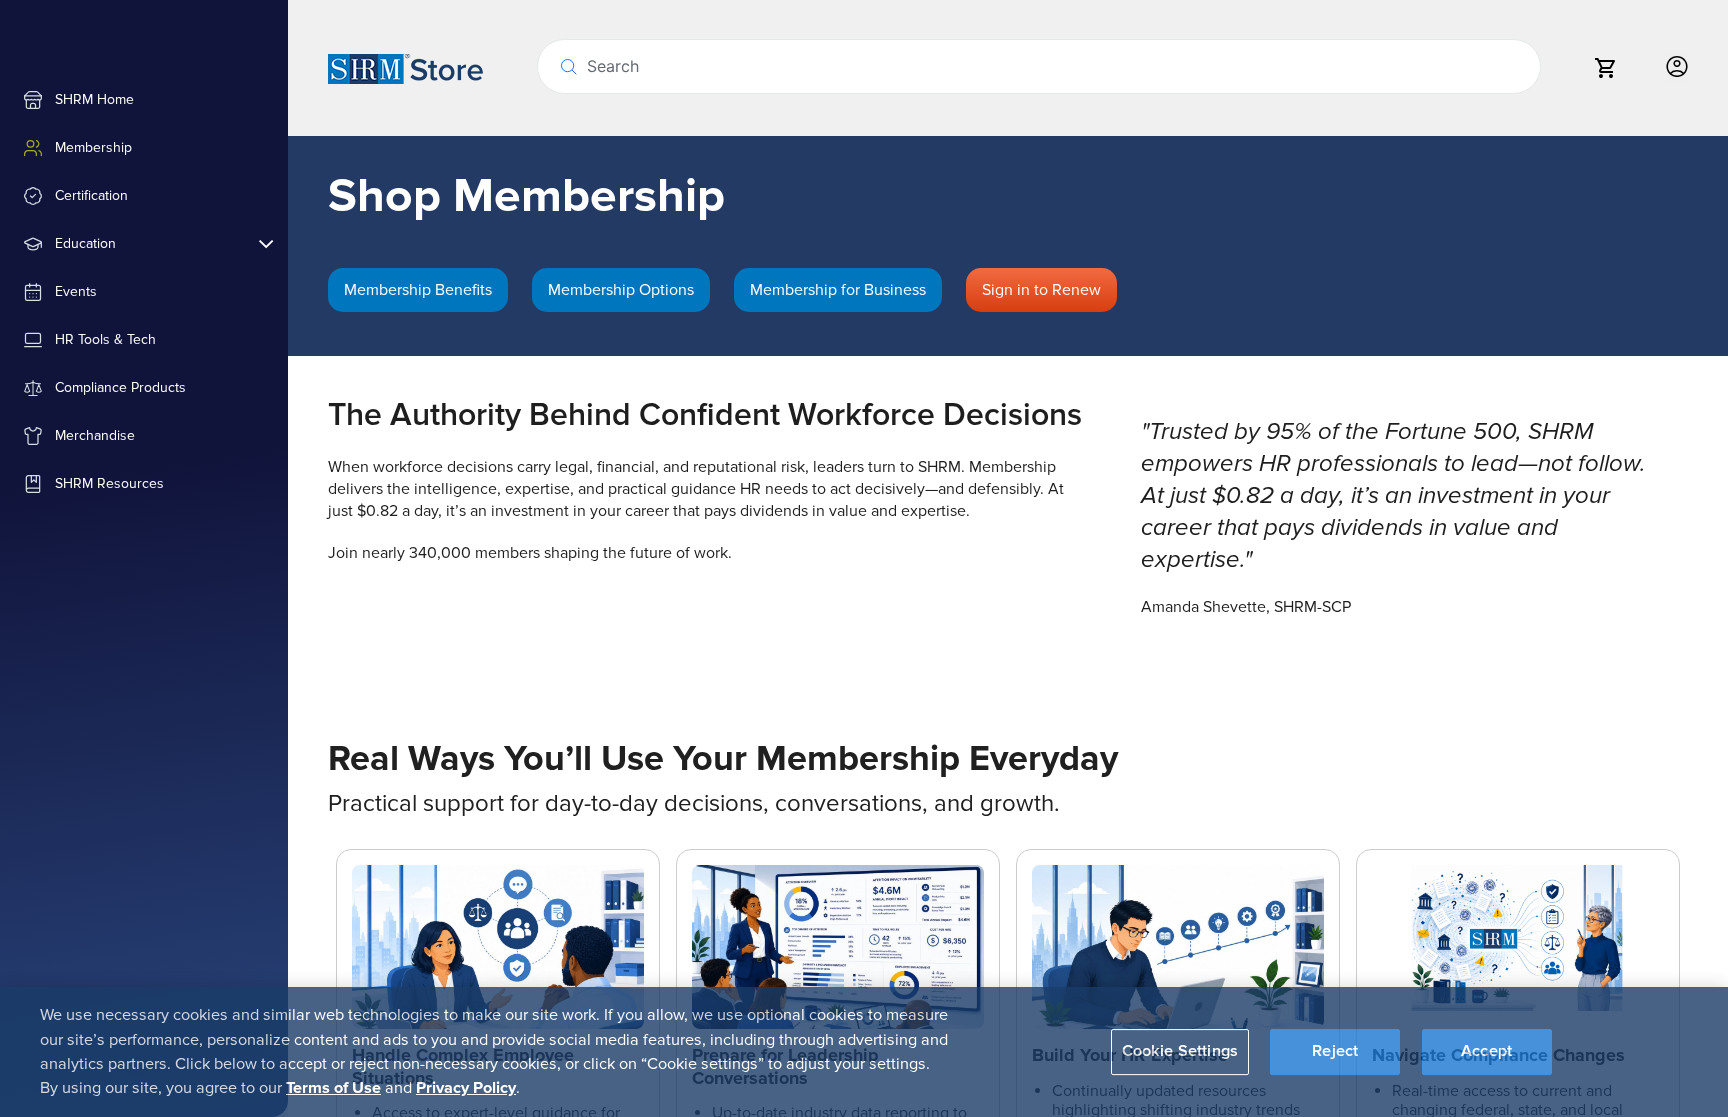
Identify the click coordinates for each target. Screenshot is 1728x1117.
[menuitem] (144, 100)
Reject (1335, 1051)
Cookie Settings (1180, 1051)
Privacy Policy (466, 1088)
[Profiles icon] (1677, 67)
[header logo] (405, 68)
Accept (1486, 1051)
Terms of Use (333, 1088)
